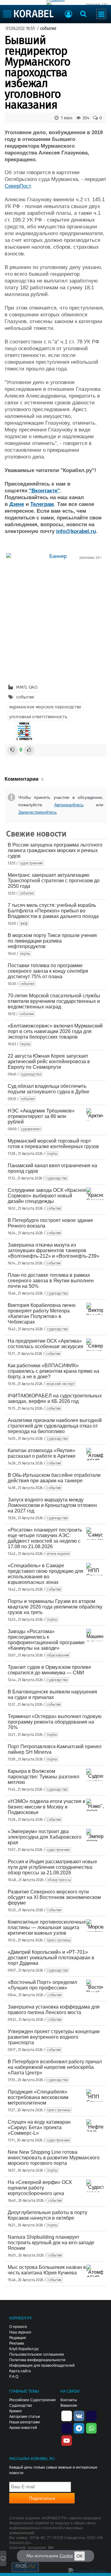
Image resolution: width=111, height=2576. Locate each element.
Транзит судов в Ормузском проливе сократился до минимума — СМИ (49, 1670)
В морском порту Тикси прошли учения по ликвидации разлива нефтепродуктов (52, 941)
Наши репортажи (25, 2422)
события (48, 28)
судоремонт (31, 1129)
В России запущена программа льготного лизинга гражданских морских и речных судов (55, 850)
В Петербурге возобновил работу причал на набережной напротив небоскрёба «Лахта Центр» (55, 2067)
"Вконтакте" (44, 491)
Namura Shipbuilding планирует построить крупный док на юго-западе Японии (51, 2243)
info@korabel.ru (76, 531)
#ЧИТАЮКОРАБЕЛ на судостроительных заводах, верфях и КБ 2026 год (55, 1398)
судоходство (31, 1074)
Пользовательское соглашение (37, 2354)
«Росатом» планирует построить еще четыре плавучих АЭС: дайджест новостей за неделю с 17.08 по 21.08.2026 (45, 1538)
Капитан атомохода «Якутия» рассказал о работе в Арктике (42, 1453)
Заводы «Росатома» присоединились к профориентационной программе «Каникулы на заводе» (46, 1640)
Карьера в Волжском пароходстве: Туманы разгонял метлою (43, 1777)
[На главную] (29, 14)
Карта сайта (20, 2371)
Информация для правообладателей (42, 2366)
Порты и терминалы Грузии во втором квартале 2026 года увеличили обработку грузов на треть (55, 1607)
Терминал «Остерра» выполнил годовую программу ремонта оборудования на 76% (55, 1722)
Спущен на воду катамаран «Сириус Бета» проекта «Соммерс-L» (39, 2127)
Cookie (66, 2556)
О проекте (18, 2327)
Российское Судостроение (33, 2400)
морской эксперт (61, 1384)
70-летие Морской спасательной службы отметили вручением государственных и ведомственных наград (54, 1001)
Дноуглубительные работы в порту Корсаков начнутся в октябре (47, 2215)
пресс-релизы (59, 1940)
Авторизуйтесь (69, 805)
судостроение (31, 863)
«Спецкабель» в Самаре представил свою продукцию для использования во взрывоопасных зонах (45, 1574)
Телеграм (42, 504)
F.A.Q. (14, 2377)
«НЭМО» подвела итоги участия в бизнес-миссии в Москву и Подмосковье (47, 1807)
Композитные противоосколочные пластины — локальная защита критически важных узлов (47, 1927)
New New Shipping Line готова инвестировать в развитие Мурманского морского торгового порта (54, 2158)
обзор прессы (59, 1880)
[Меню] (101, 14)
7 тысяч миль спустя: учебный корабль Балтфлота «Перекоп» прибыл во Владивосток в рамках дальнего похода (53, 911)
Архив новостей (23, 2428)
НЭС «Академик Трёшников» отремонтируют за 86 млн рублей (41, 1116)
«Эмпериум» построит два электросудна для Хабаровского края (45, 1837)
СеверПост (18, 186)
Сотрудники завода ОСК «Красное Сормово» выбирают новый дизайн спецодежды (47, 1196)
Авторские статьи (25, 2417)
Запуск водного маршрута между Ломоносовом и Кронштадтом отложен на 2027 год (52, 1505)
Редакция (18, 2338)
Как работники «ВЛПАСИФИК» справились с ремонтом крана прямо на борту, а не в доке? (53, 1371)
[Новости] (24, 731)
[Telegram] (79, 2428)
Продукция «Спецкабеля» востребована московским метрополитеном (38, 2097)
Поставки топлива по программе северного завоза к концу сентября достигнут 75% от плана (48, 971)
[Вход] (68, 15)
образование (58, 1655)
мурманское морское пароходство (45, 707)
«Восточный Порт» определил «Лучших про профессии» (42, 1985)
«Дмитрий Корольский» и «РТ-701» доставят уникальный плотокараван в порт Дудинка (51, 1958)
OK (80, 2556)
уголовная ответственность (38, 717)
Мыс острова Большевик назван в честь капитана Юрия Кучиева (47, 2270)
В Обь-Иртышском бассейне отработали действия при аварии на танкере (54, 1478)
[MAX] (67, 2428)
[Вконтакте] (79, 2415)
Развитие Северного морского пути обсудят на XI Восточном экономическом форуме (54, 1897)
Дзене (17, 504)
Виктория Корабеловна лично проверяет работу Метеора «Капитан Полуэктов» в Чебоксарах (42, 1314)
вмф (24, 923)
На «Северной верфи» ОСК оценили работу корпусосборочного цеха (40, 2188)
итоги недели (58, 1554)
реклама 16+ (97, 5)
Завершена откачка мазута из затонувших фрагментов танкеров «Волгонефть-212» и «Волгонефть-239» (53, 1250)
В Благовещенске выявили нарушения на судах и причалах (52, 1695)
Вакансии (69, 2406)
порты (25, 954)
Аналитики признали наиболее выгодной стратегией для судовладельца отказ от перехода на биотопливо (55, 1426)
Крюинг (16, 2411)
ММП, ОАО (27, 687)
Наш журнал (20, 2332)
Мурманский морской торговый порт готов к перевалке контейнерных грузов (53, 1144)
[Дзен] (67, 2415)
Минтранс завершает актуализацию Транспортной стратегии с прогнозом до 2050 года (54, 881)
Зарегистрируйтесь (37, 812)
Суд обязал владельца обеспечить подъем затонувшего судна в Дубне (49, 1089)
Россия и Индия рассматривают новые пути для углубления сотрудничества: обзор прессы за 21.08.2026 (52, 1867)
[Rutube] (91, 2415)
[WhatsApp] (91, 2428)
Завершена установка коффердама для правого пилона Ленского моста (54, 2010)
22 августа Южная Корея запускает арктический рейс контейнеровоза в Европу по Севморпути (49, 1062)
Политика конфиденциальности (37, 2360)
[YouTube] (67, 2440)
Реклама (17, 2343)
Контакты (69, 2400)
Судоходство (21, 2406)
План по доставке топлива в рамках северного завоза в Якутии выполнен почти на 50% (51, 1281)
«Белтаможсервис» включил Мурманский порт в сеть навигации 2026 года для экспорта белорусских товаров (55, 1031)
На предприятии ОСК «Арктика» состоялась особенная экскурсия (45, 1344)
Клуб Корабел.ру (24, 2349)
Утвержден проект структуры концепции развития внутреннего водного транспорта (54, 2037)
